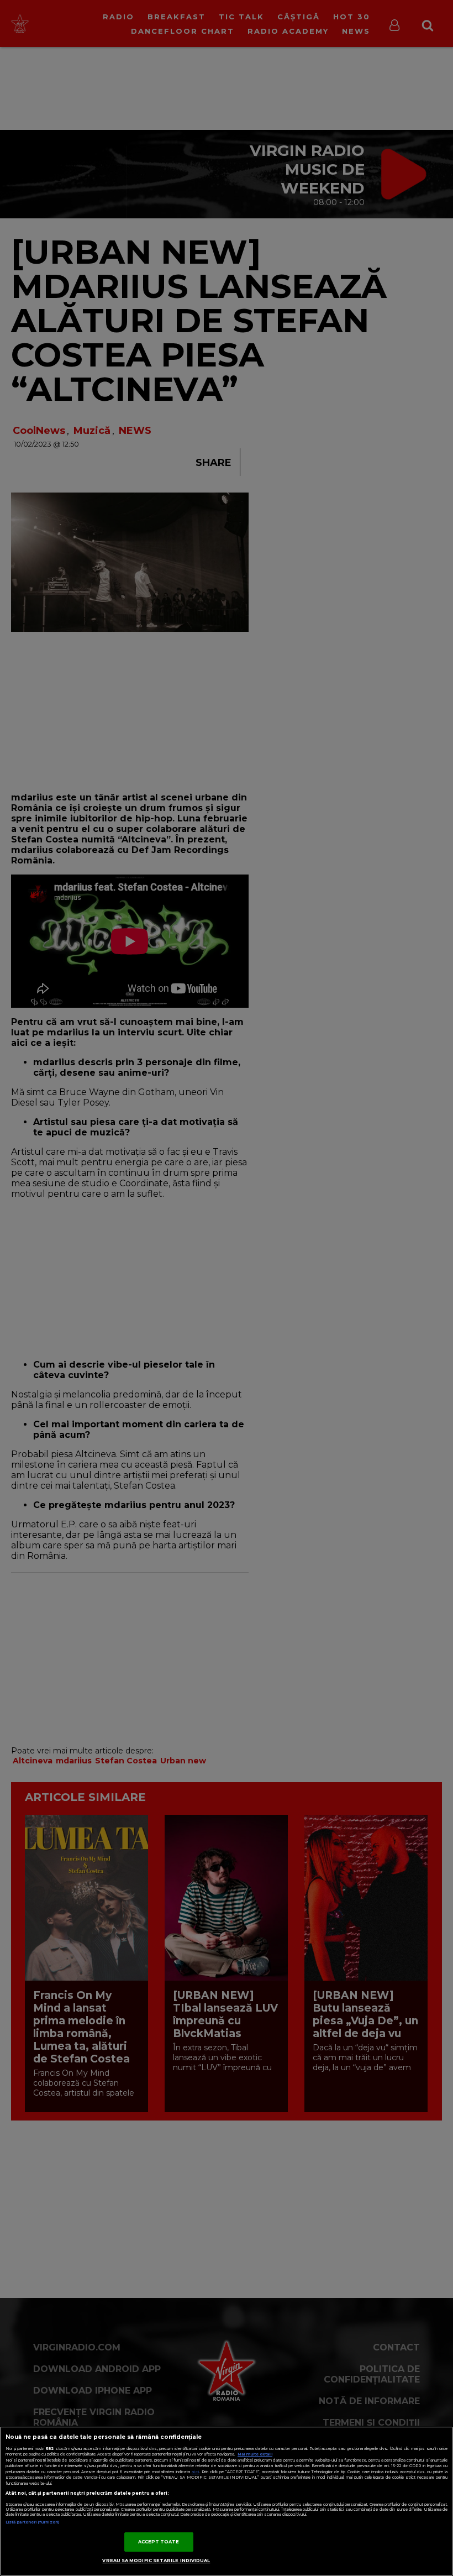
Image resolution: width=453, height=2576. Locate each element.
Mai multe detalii (255, 2454)
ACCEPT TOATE (159, 2542)
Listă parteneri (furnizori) (32, 2522)
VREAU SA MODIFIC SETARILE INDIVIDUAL (156, 2561)
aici (196, 2472)
